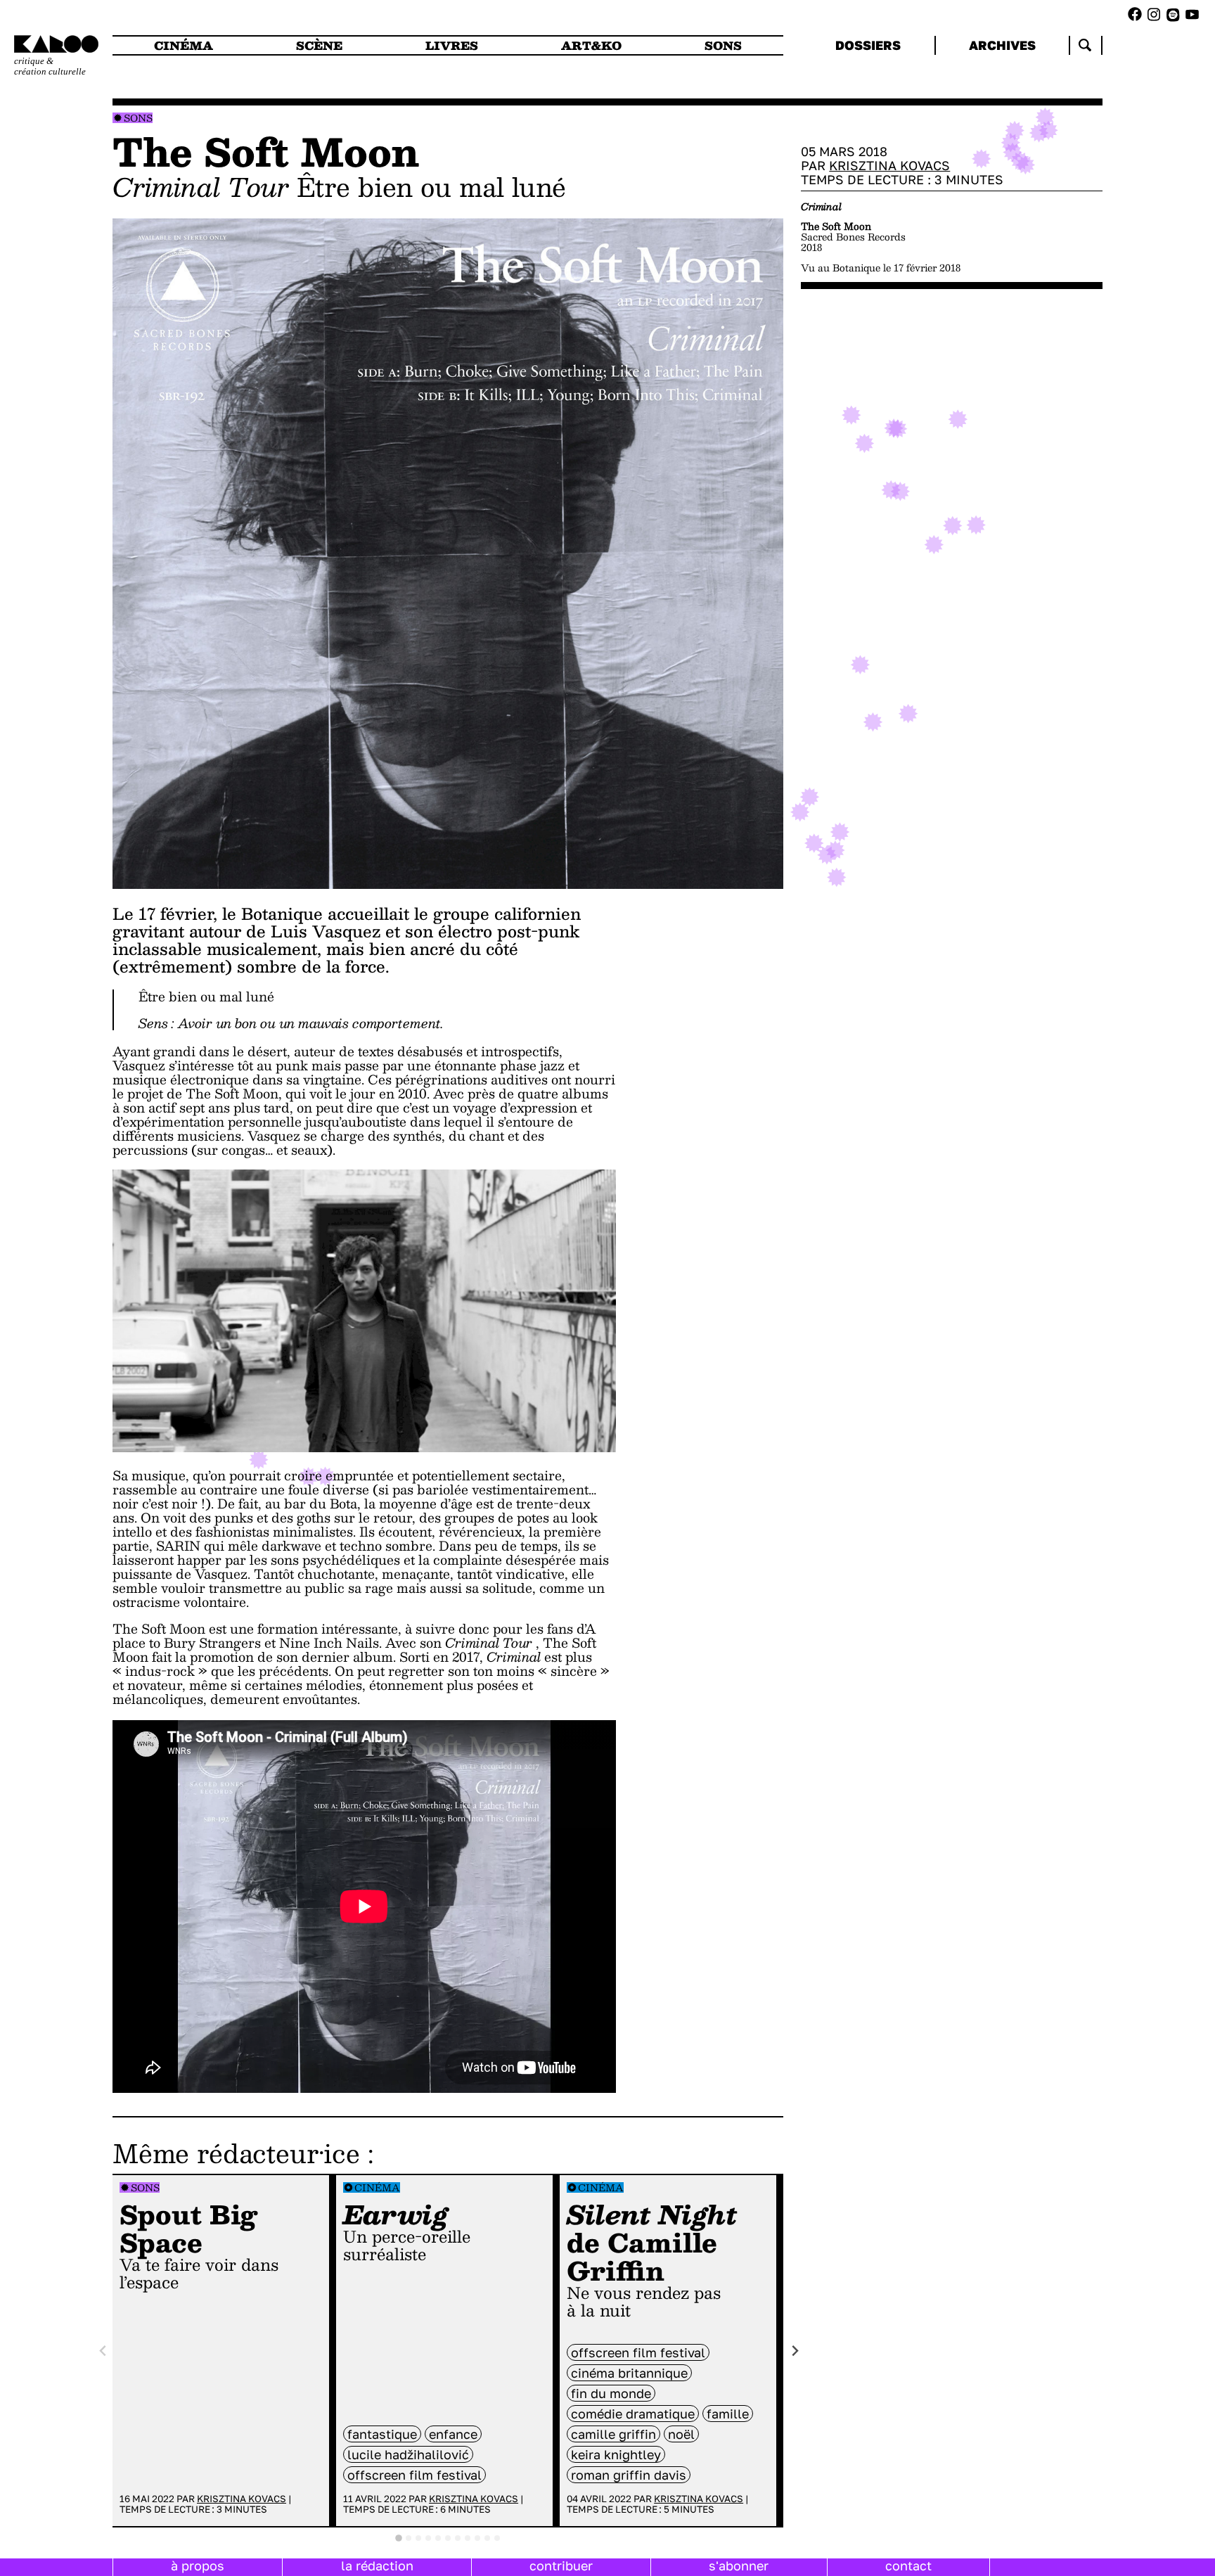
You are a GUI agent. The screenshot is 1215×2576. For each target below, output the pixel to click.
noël (681, 2434)
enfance (453, 2434)
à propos (198, 2565)
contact (908, 2565)
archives (1002, 45)
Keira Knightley (616, 2454)
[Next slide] (795, 2351)
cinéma (184, 45)
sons (723, 45)
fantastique (382, 2434)
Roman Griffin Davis (629, 2475)
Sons (138, 118)
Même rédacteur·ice (236, 2153)
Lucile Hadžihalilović (408, 2454)
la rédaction (377, 2565)
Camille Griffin (613, 2434)
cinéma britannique (629, 2373)
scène (319, 45)
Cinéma (377, 2187)
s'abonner (739, 2565)
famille (728, 2414)
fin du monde (611, 2393)
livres (452, 45)
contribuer (561, 2565)
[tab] (399, 2538)
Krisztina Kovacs (242, 2499)
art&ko (591, 45)
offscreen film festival (414, 2475)
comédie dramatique (633, 2414)
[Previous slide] (103, 2351)
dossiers (868, 45)
